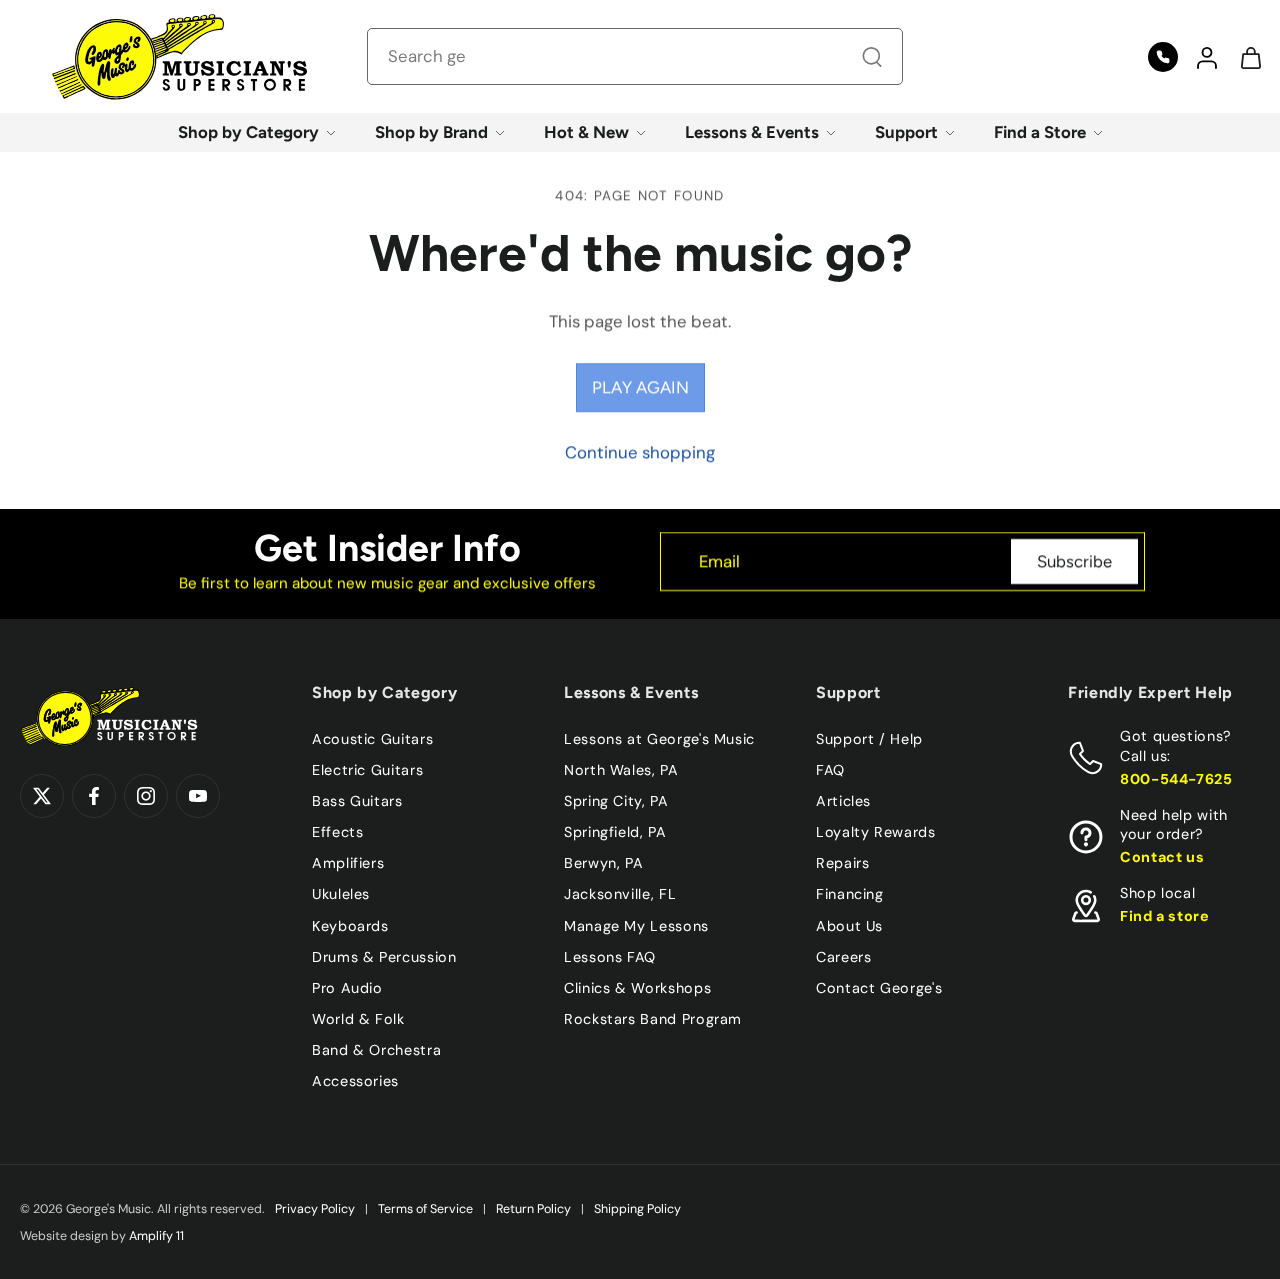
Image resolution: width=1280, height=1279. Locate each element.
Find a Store (1040, 132)
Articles (843, 801)
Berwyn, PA (603, 863)
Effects (337, 832)
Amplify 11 (156, 1236)
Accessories (355, 1081)
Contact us (1162, 857)
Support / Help (869, 739)
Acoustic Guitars (372, 739)
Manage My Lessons (636, 925)
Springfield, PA (615, 832)
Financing (850, 894)
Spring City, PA (616, 801)
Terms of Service (425, 1209)
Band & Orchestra (376, 1050)
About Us (849, 925)
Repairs (842, 863)
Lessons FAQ (610, 956)
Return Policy (533, 1209)
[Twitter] (42, 796)
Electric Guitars (367, 770)
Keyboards (350, 925)
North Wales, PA (621, 770)
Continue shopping (640, 452)
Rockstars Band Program (653, 1018)
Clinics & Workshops (637, 987)
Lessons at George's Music (659, 739)
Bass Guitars (357, 801)
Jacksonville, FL (620, 894)
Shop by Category (248, 132)
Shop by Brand (431, 132)
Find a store (1165, 916)
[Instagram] (146, 796)
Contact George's (879, 987)
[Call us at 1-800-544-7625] (1163, 57)
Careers (843, 956)
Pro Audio (347, 987)
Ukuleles (341, 894)
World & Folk (358, 1018)
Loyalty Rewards (876, 832)
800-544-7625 (1176, 778)
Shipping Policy (637, 1209)
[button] (1206, 57)
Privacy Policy (315, 1209)
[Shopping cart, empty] (1250, 57)
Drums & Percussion (384, 956)
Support (906, 132)
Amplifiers (348, 863)
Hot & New (586, 132)
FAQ (830, 770)
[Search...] (872, 57)
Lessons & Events (752, 132)
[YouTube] (198, 796)
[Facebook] (94, 796)
